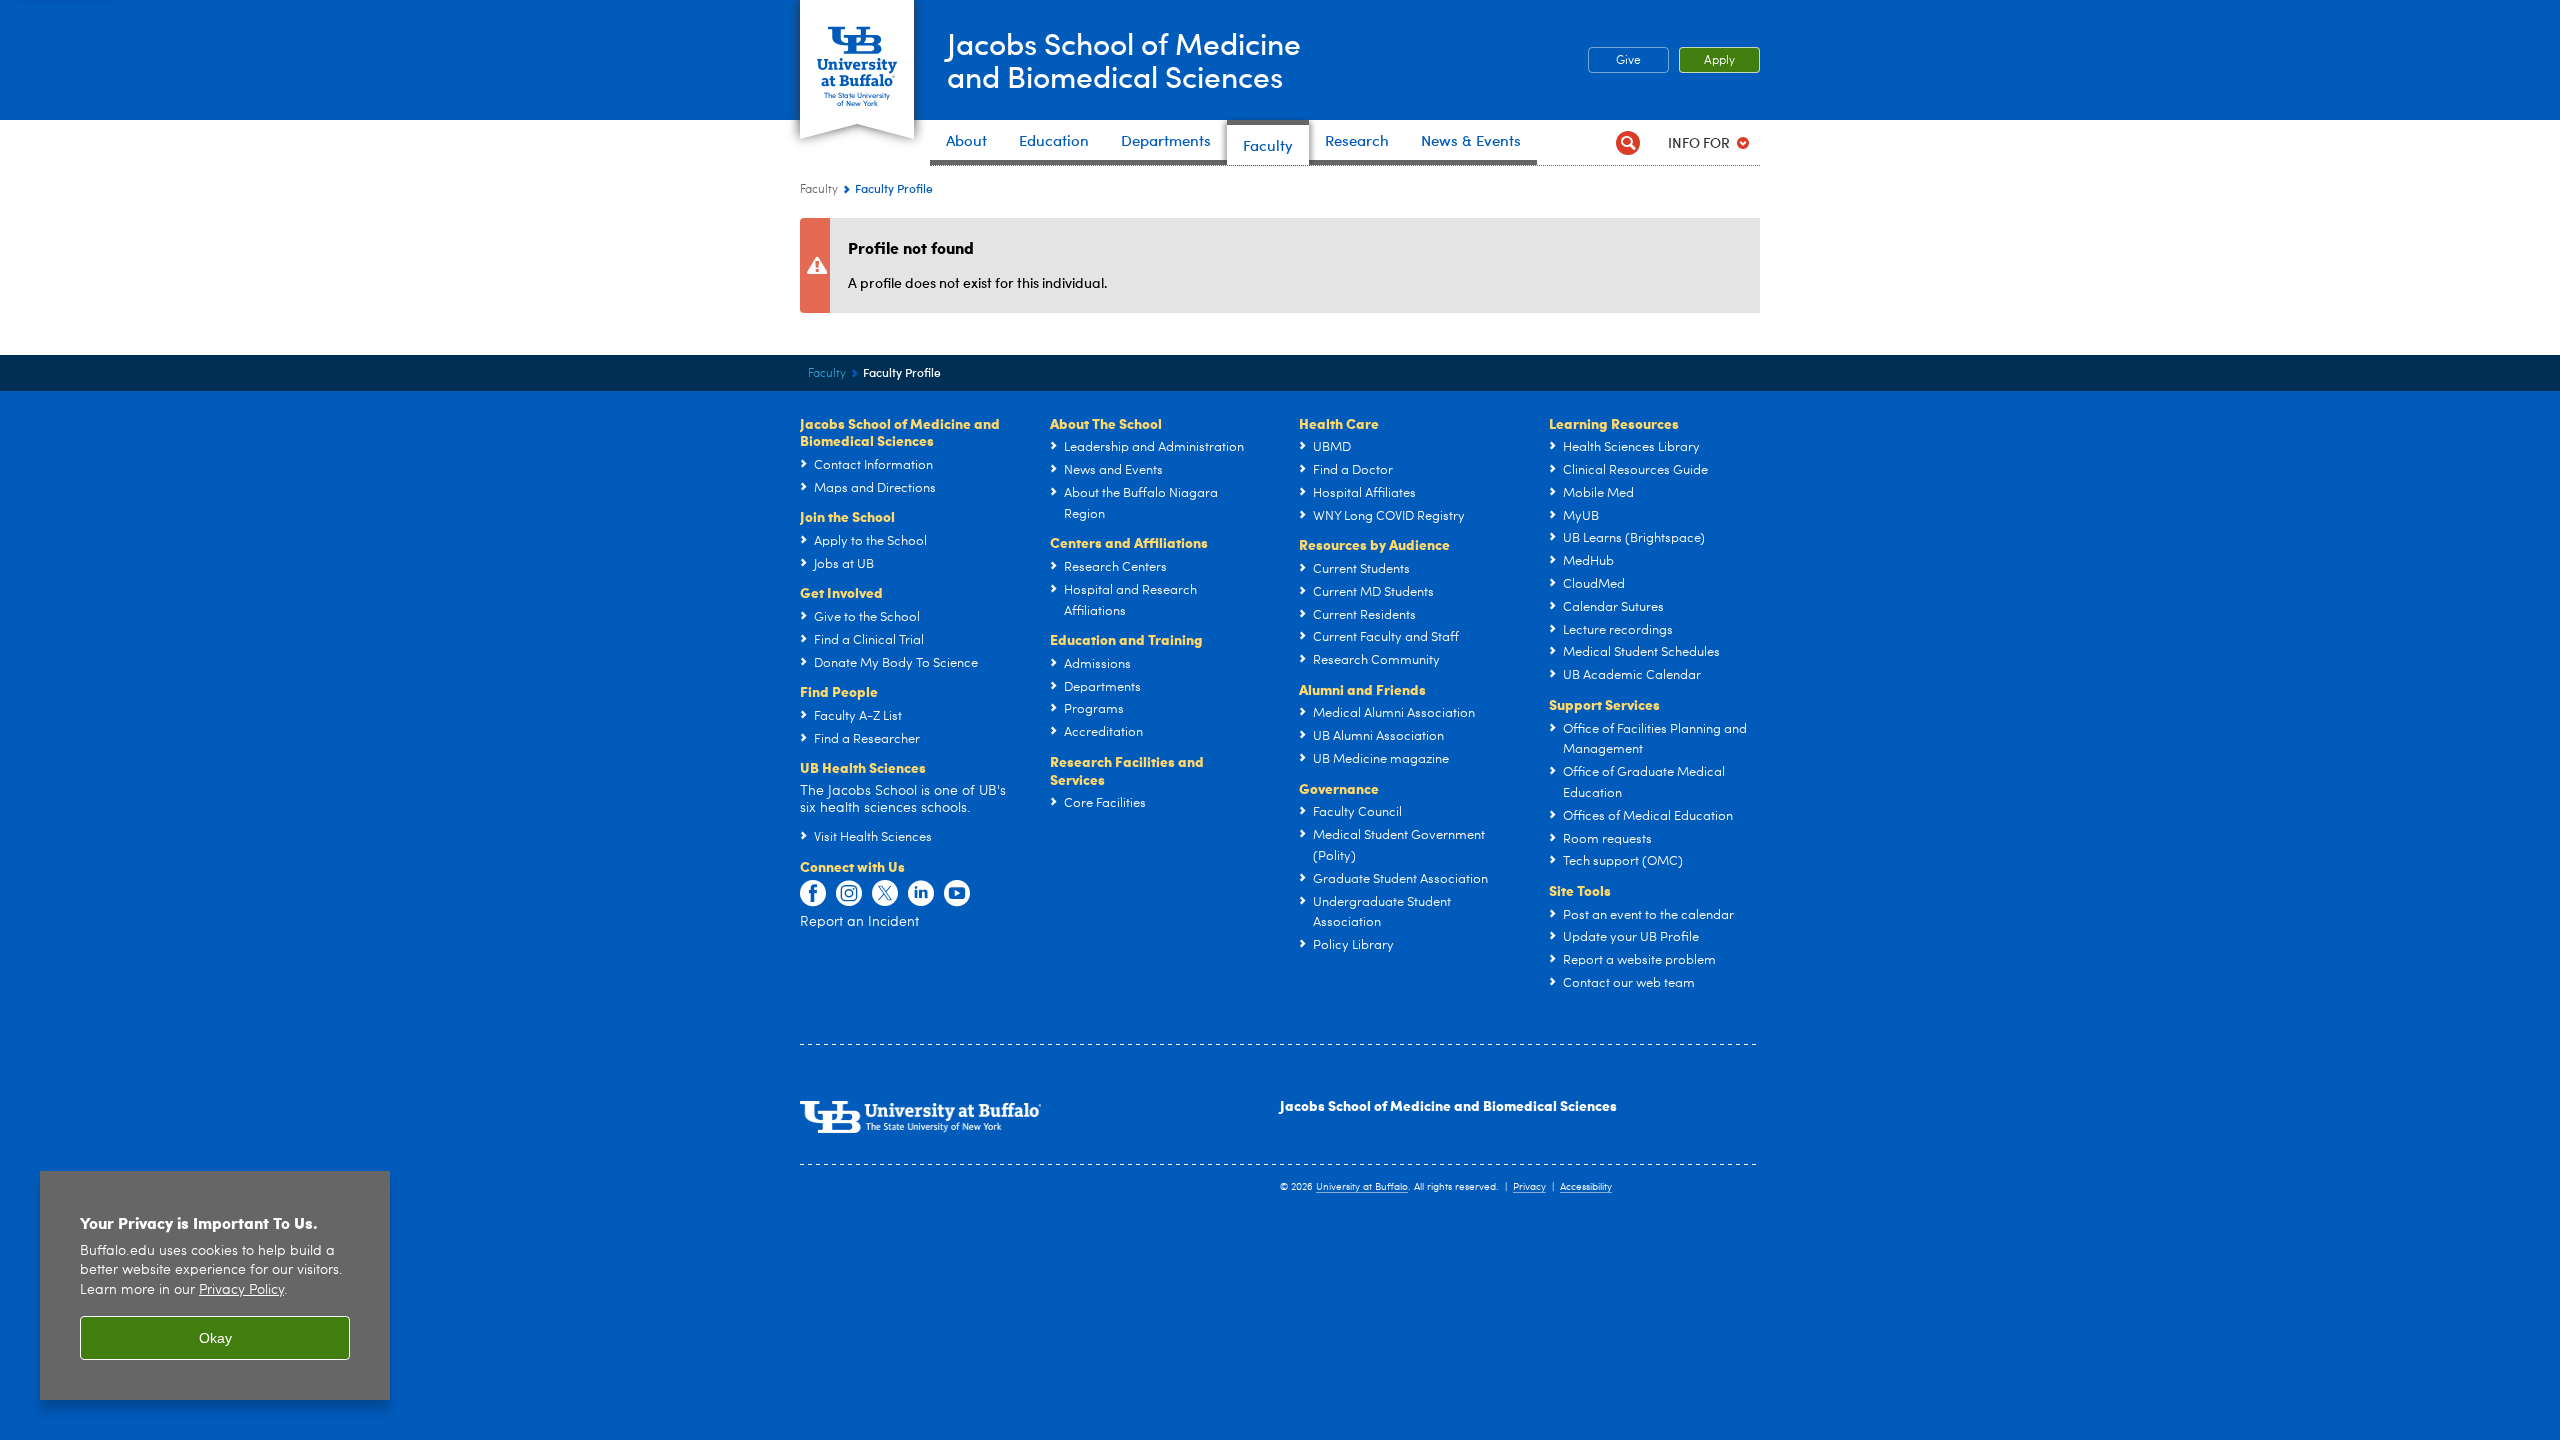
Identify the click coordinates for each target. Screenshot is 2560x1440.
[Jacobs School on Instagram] (849, 894)
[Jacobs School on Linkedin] (921, 894)
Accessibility (1586, 1187)
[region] (215, 1285)
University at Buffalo (1362, 1187)
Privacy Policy (241, 1290)
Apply (1719, 61)
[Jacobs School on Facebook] (813, 894)
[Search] (1627, 142)
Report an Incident (859, 922)
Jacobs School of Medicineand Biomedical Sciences (1124, 59)
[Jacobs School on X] (885, 894)
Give (1628, 61)
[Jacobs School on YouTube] (957, 894)
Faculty (819, 190)
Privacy (1529, 1187)
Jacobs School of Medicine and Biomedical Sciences (1448, 1105)
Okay (215, 1338)
